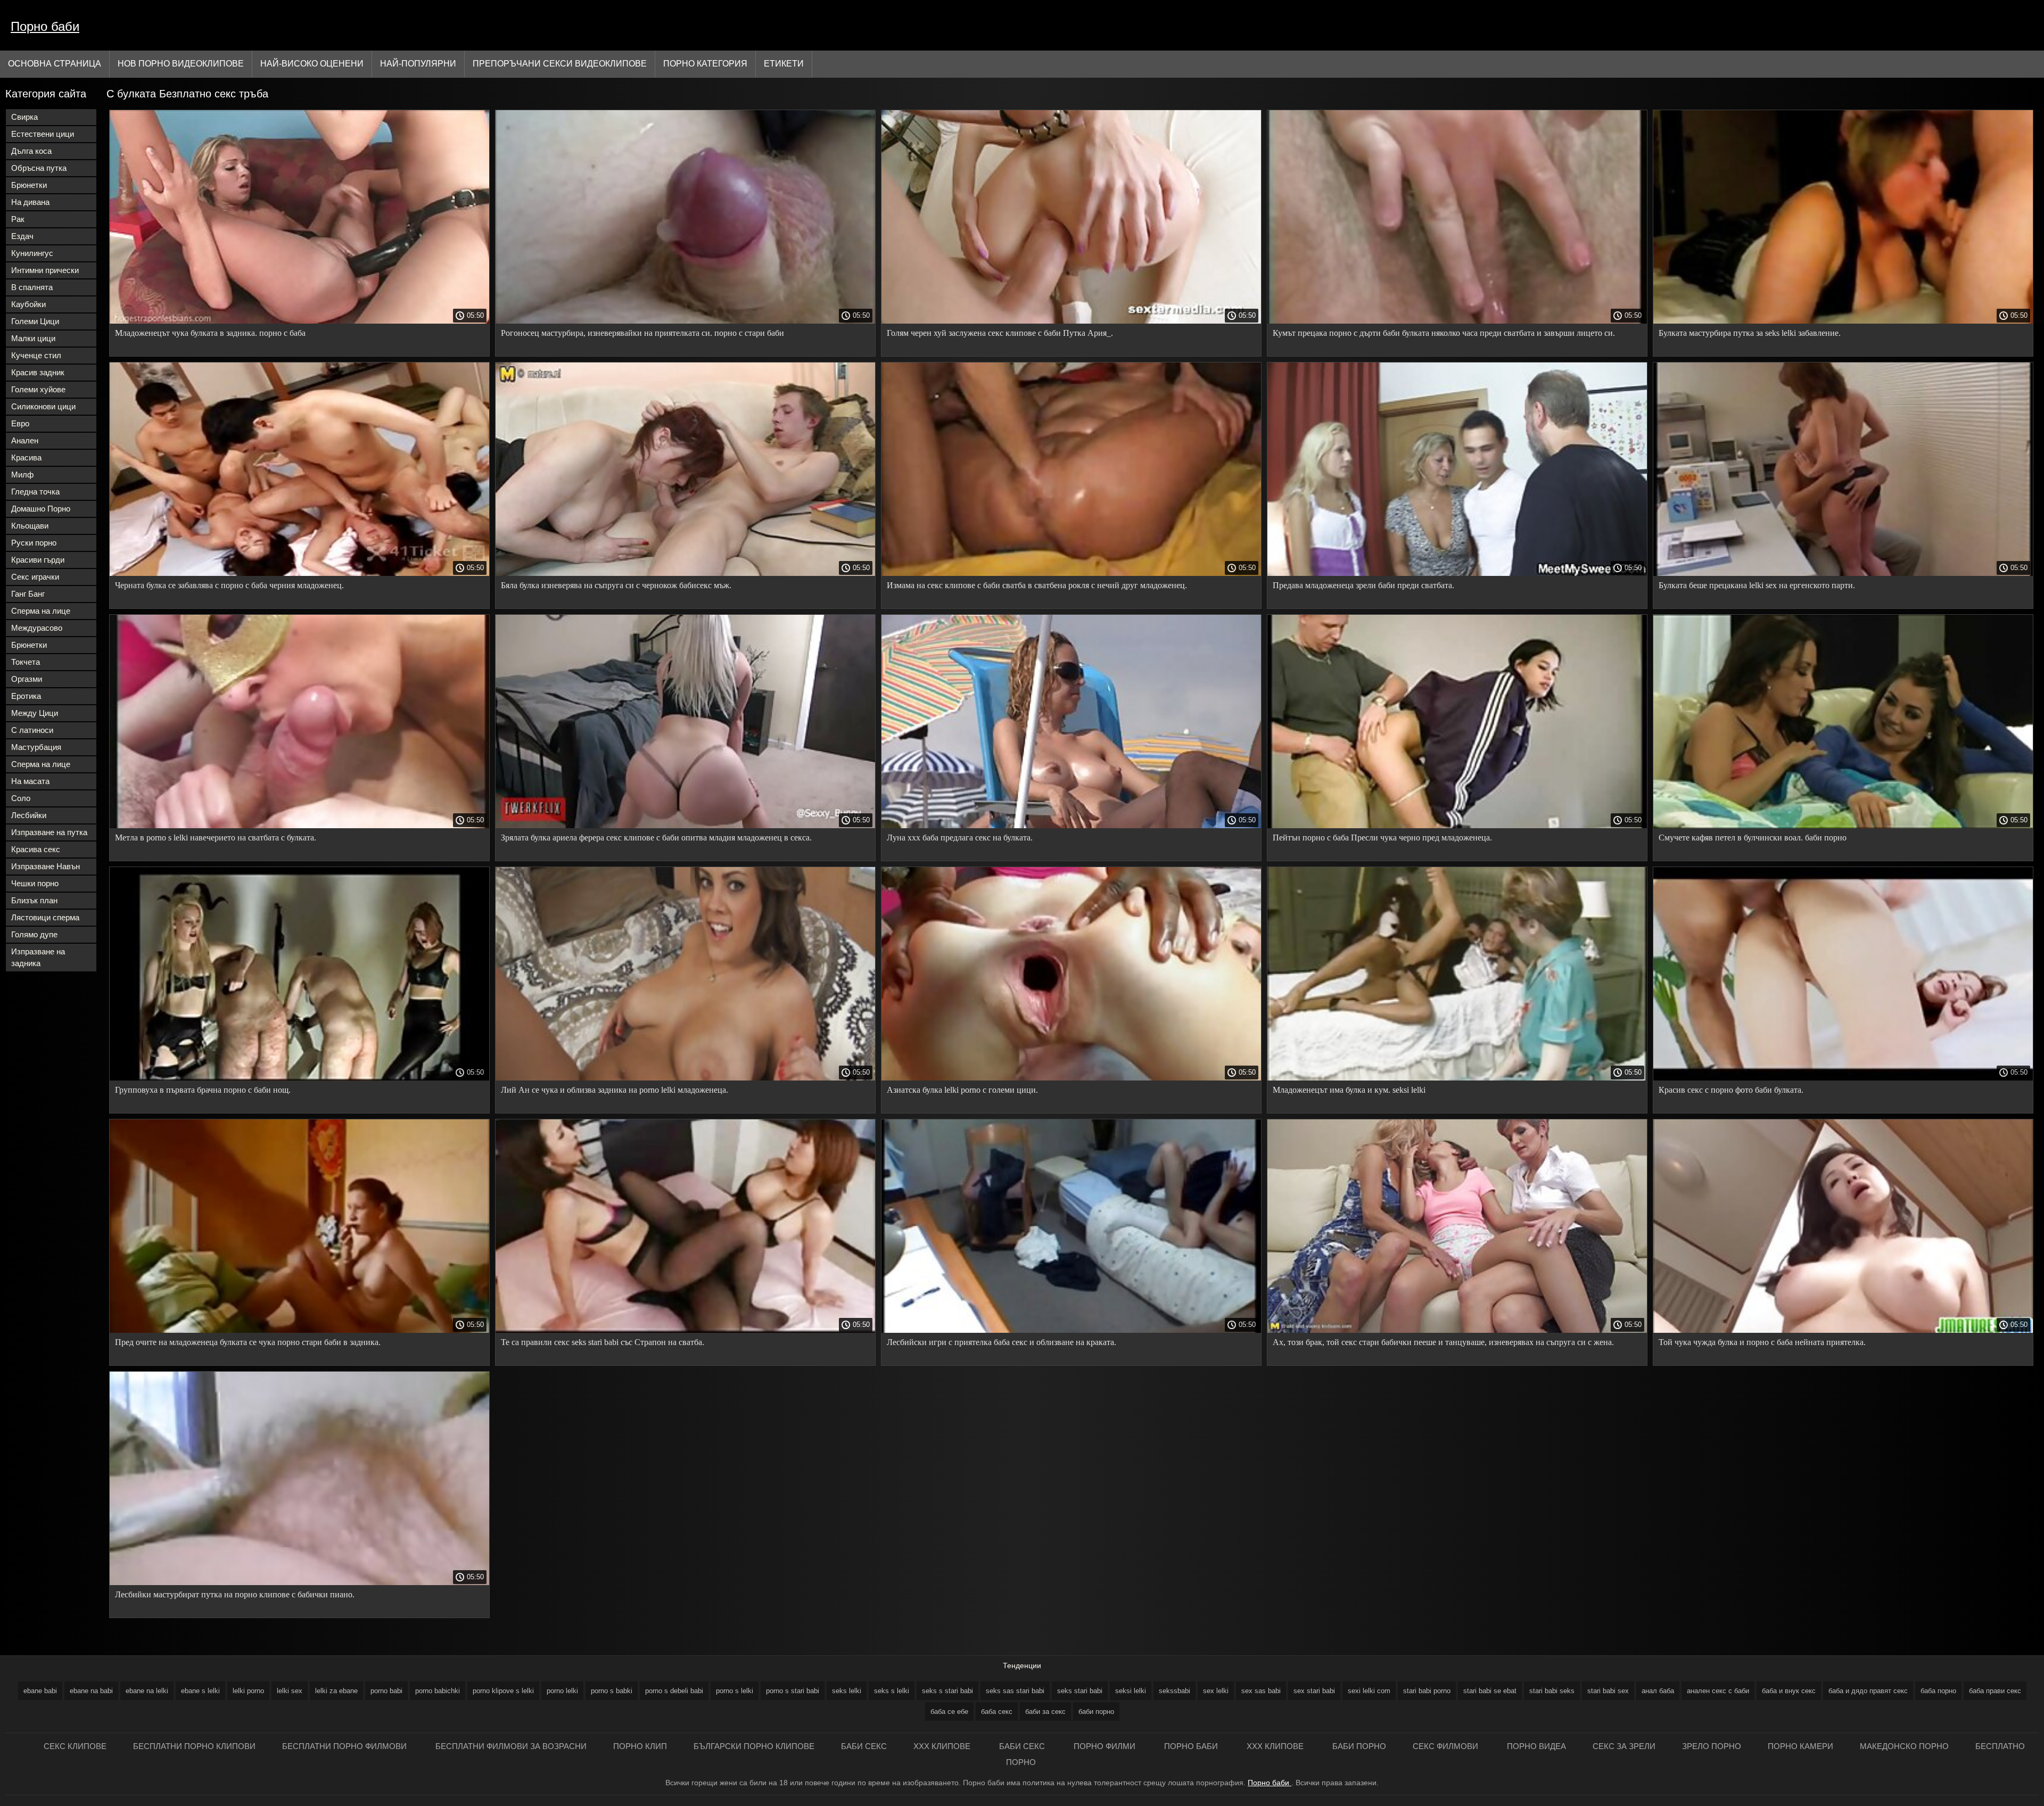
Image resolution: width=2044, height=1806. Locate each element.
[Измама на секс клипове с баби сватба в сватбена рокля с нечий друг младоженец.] (1071, 573)
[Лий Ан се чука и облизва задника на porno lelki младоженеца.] (685, 1078)
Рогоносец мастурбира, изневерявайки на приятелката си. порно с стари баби (642, 333)
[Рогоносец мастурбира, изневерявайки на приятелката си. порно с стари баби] (685, 321)
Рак (18, 219)
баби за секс (1045, 1712)
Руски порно (34, 543)
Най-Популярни (418, 64)
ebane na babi (91, 1691)
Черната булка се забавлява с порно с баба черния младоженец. (229, 585)
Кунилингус (32, 253)
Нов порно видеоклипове (181, 64)
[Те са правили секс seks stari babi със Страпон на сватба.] (685, 1330)
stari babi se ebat (1490, 1691)
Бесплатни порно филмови (345, 1746)
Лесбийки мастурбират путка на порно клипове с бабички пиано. (235, 1594)
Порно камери (1800, 1746)
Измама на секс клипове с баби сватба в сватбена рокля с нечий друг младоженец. (1037, 585)
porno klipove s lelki (503, 1691)
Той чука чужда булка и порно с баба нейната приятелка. (1762, 1342)
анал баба (1658, 1691)
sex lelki (1216, 1691)
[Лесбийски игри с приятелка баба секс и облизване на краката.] (1071, 1330)
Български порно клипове (754, 1746)
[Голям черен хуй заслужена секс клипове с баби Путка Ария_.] (1071, 321)
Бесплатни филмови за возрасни (511, 1746)
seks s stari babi (947, 1691)
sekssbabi (1175, 1691)
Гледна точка (35, 492)
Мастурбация (36, 747)
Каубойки (28, 304)
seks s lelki (892, 1691)
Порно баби (45, 26)
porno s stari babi (793, 1691)
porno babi (386, 1691)
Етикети (784, 64)
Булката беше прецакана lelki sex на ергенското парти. (1757, 585)
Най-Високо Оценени (312, 64)
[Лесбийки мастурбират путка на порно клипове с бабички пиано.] (299, 1582)
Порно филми (1106, 1746)
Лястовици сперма (45, 917)
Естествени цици (43, 134)
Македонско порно (1904, 1746)
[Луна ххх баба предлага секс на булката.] (1071, 826)
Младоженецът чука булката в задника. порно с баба (210, 333)
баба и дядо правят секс (1868, 1691)
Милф (22, 475)
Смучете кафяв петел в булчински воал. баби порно (1753, 838)
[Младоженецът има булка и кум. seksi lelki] (1457, 1078)
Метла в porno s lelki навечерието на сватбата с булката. (216, 838)
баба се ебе (949, 1712)
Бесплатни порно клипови (194, 1746)
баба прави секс (1995, 1691)
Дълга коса (31, 151)
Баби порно (1359, 1746)
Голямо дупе (34, 934)
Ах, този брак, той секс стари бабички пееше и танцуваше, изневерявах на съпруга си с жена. (1443, 1342)
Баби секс (1023, 1746)
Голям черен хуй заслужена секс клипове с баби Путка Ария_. (1000, 333)
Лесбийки (29, 815)
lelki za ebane (336, 1691)
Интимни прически (45, 270)
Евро (20, 423)
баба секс (997, 1712)
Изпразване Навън (46, 866)
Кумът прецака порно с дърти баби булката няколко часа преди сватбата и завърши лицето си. (1444, 333)
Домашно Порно (41, 509)
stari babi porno (1427, 1691)
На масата (30, 781)
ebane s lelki (200, 1691)
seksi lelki (1131, 1691)
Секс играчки (35, 577)
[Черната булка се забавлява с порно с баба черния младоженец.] (299, 573)
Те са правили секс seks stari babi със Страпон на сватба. (603, 1342)
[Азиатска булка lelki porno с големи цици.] (1071, 1078)
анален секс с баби (1718, 1691)
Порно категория (705, 64)
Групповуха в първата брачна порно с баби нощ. (203, 1090)
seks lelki (847, 1691)
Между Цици (35, 713)
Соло (21, 798)
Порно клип (640, 1746)
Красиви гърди (38, 560)
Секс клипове (75, 1746)
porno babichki (438, 1691)
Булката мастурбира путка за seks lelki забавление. (1750, 333)
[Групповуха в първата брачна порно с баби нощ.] (299, 1078)
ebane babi (40, 1691)
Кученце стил (36, 355)
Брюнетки (29, 185)
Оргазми (27, 679)
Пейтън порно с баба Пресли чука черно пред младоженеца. (1382, 838)
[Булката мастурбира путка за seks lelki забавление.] (1843, 321)
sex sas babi (1261, 1691)
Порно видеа (1536, 1746)
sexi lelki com (1369, 1691)
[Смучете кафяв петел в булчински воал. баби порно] (1843, 826)
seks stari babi (1080, 1691)
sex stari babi (1314, 1691)
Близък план (34, 900)
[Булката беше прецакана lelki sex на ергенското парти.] (1843, 573)
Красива (26, 457)
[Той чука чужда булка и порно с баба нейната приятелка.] (1843, 1330)
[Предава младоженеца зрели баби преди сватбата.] (1457, 573)
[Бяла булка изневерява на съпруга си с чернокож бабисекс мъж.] (685, 573)
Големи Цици (35, 321)
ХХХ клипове (943, 1746)
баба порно (1938, 1691)
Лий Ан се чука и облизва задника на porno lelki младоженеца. (615, 1090)
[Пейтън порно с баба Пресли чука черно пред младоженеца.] (1457, 826)
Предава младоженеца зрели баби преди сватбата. (1363, 585)
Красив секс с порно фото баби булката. (1731, 1090)
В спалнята (32, 287)
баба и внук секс (1789, 1691)
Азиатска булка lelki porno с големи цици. (962, 1090)
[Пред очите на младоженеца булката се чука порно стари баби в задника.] (299, 1330)
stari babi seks (1552, 1691)
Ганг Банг (28, 594)
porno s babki (612, 1691)
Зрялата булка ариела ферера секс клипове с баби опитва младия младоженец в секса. (656, 838)
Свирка (24, 117)
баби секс (864, 1746)
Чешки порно (35, 883)
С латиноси (32, 730)
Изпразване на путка (49, 832)
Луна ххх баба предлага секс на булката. (960, 838)
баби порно (1096, 1712)
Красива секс (36, 849)
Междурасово (37, 628)
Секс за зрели (1624, 1746)
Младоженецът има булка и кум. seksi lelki (1349, 1090)
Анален (25, 440)
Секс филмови (1447, 1746)
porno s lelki (735, 1691)
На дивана (30, 202)
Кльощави (30, 526)
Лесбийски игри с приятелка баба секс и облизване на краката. (1002, 1342)
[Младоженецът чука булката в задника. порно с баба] (299, 321)
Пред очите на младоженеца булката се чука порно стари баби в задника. (248, 1342)
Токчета (26, 662)
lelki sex (290, 1691)
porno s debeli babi (674, 1691)
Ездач (22, 236)
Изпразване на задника (38, 957)
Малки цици (33, 338)
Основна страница (55, 64)
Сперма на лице (41, 611)
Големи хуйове (38, 389)
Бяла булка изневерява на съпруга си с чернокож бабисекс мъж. (616, 585)
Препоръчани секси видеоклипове (560, 64)
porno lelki (562, 1691)
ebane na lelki (147, 1691)
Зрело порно (1712, 1746)
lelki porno (248, 1691)
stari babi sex (1608, 1691)
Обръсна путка (39, 168)
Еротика (26, 696)
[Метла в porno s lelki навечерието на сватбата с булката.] (299, 826)
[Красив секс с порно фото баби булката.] (1843, 1078)
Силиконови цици (43, 406)
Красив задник (38, 372)
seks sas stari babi (1015, 1691)
